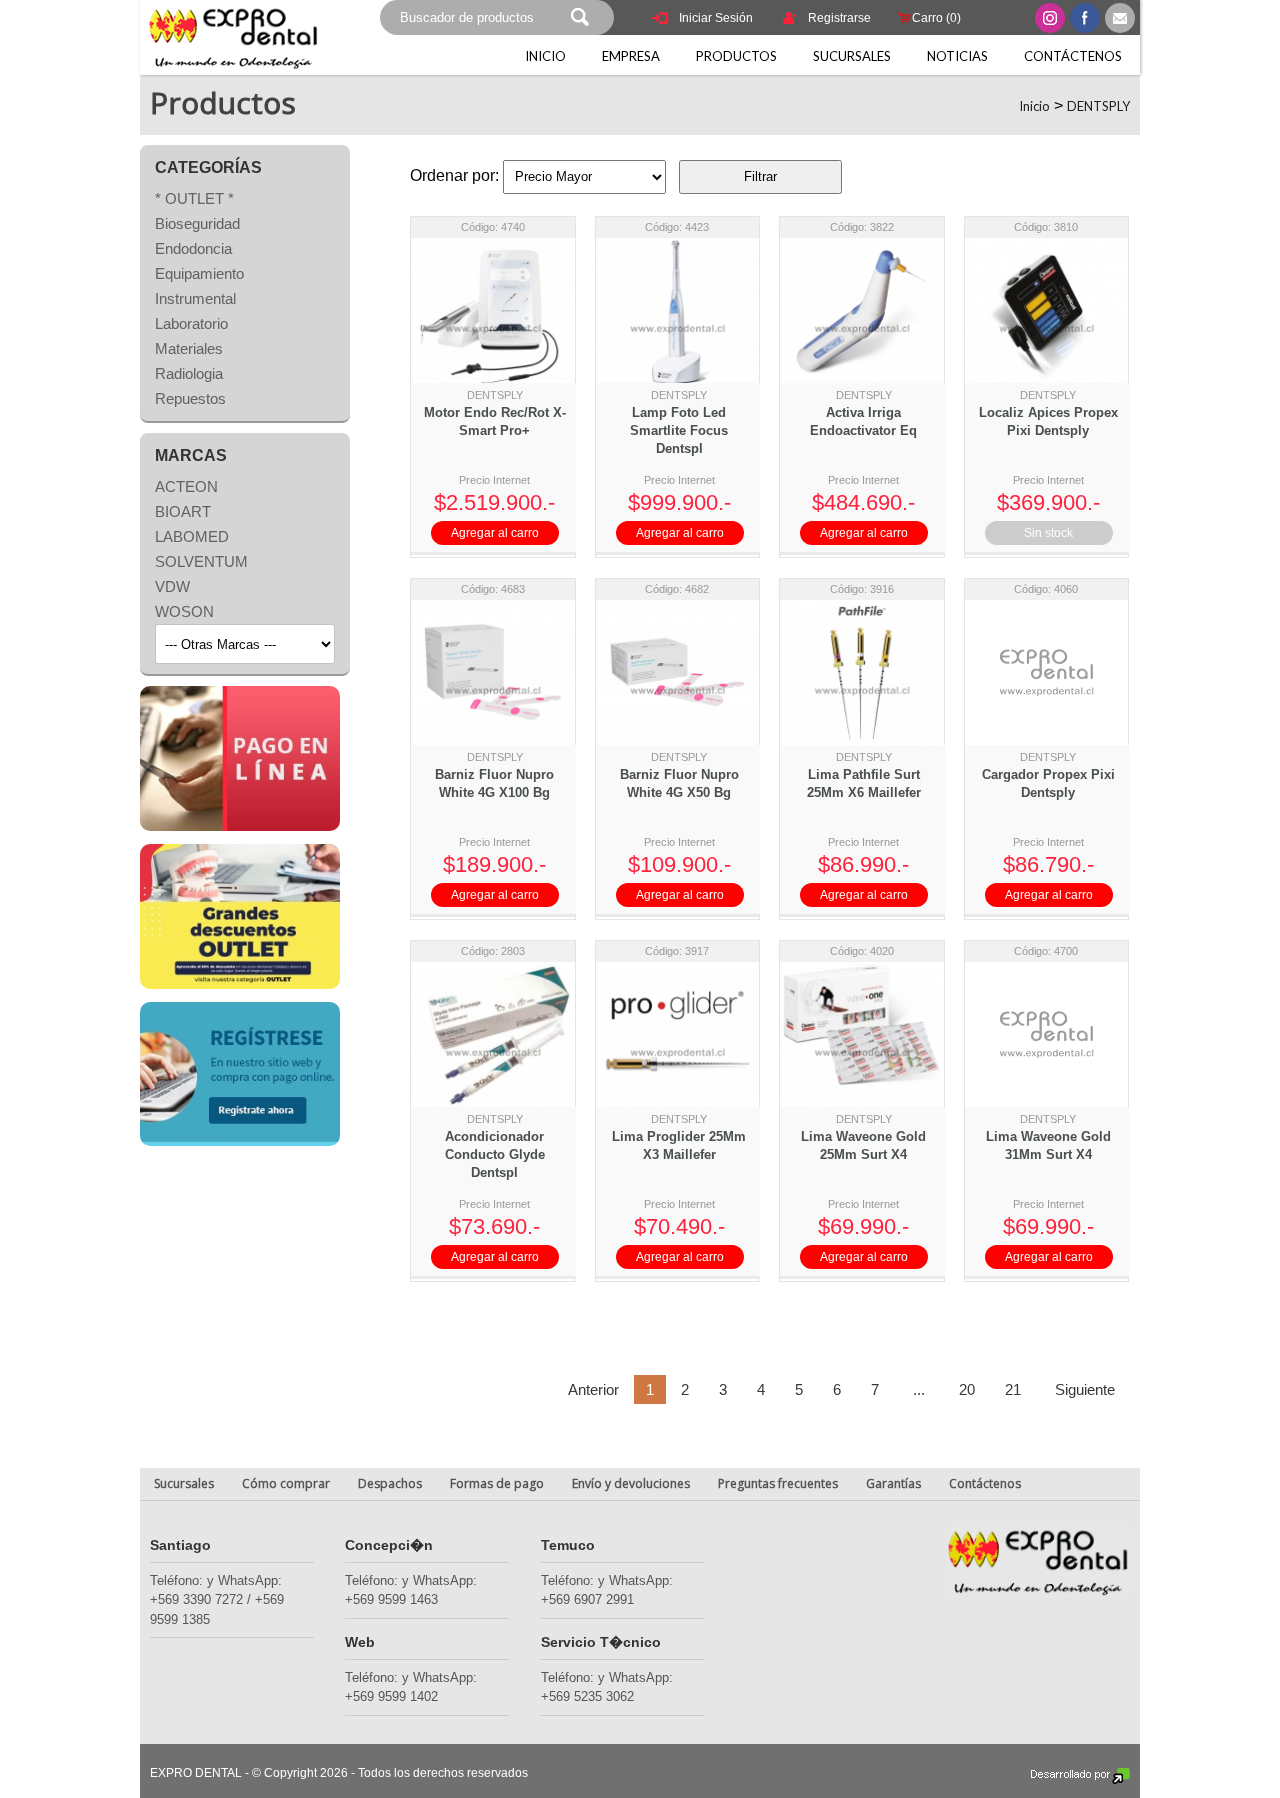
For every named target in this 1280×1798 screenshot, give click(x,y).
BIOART (183, 511)
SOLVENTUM (201, 561)
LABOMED (192, 536)
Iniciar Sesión (716, 18)
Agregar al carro (495, 533)
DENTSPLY (1098, 106)
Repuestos (190, 398)
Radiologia (189, 373)
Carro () (936, 18)
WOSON (184, 611)
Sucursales (852, 56)
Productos (736, 56)
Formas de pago (497, 1483)
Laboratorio (191, 323)
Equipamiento (199, 273)
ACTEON (186, 486)
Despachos (390, 1483)
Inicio (545, 56)
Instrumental (195, 298)
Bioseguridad (197, 223)
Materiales (189, 348)
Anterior (593, 1389)
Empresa (631, 56)
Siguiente (1083, 1389)
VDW (172, 586)
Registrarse (839, 18)
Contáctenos (1073, 56)
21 (1013, 1389)
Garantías (893, 1483)
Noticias (957, 56)
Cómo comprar (286, 1483)
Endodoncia (193, 248)
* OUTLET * (194, 198)
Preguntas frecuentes (778, 1483)
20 (967, 1389)
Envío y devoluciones (631, 1483)
